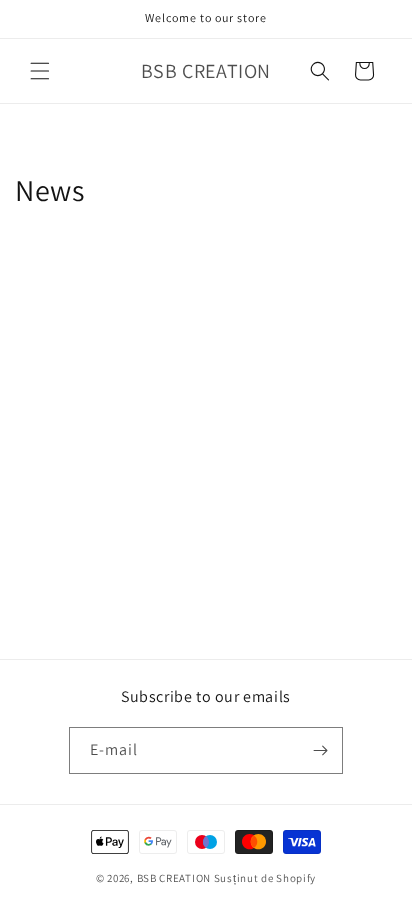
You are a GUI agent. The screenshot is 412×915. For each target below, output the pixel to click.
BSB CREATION (174, 878)
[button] (40, 71)
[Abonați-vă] (320, 750)
